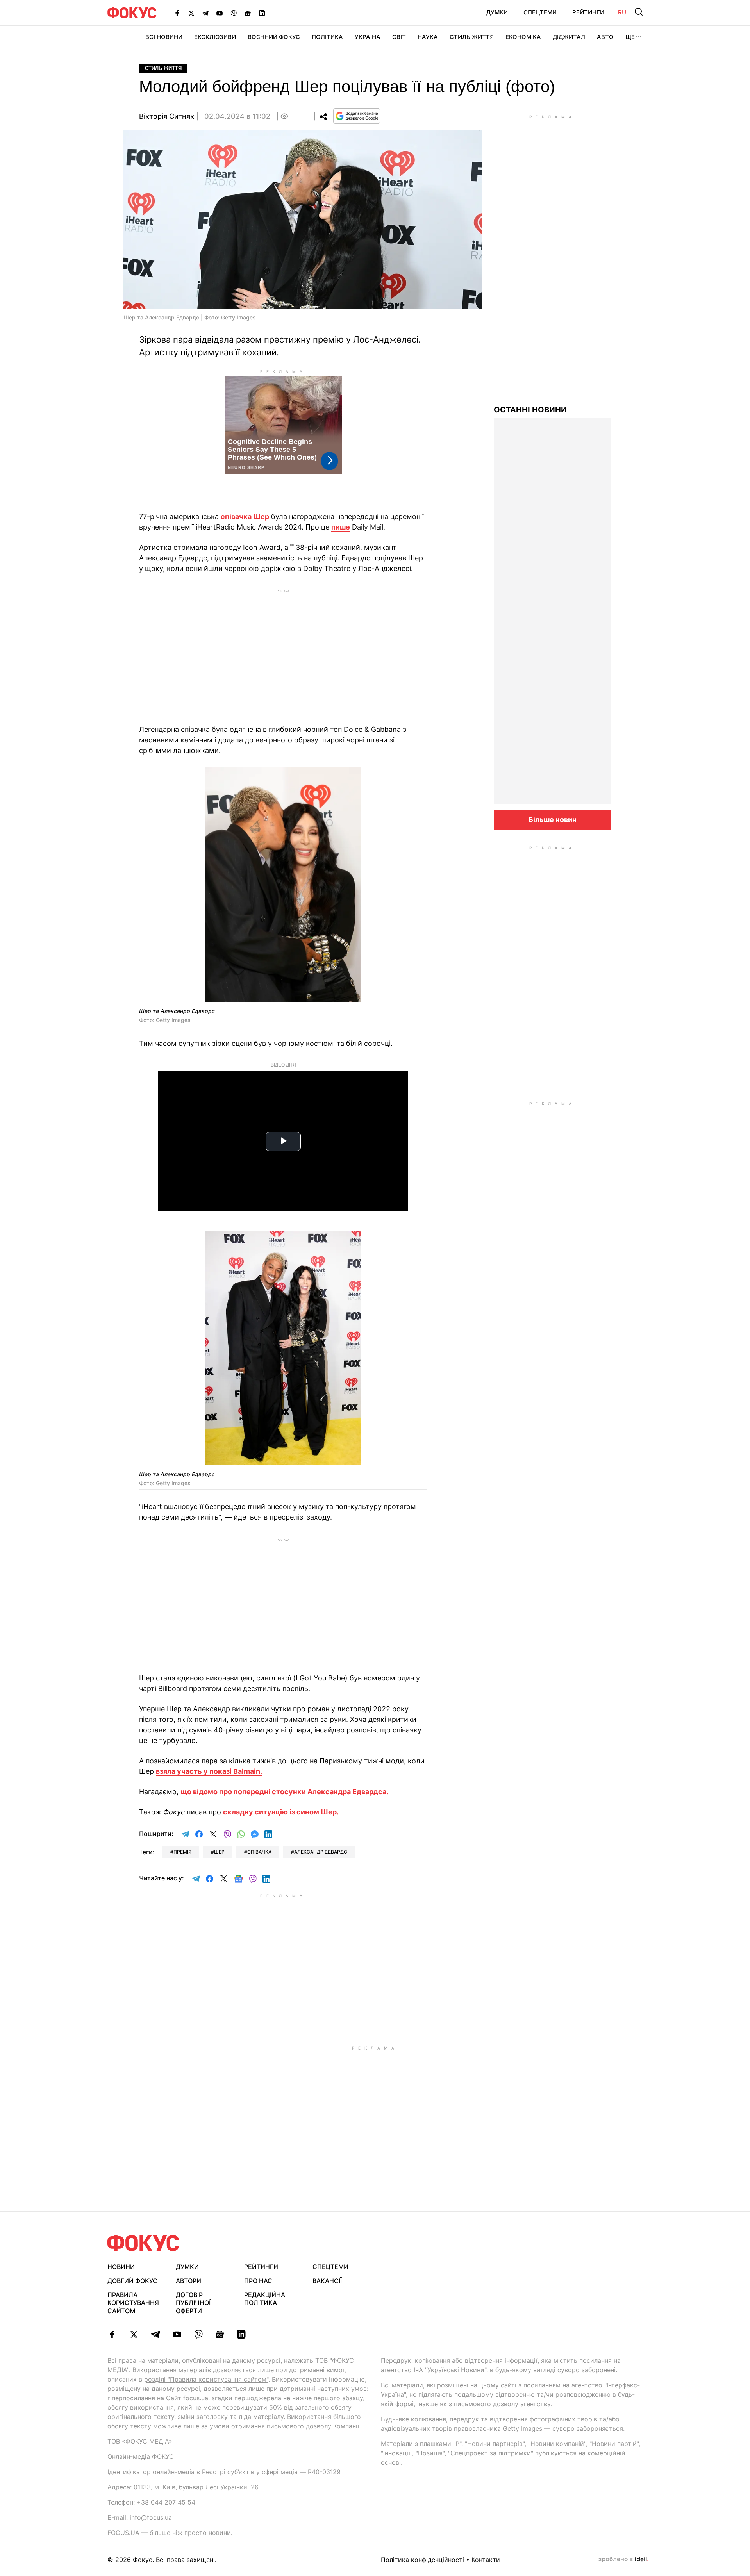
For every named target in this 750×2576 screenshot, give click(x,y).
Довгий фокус (132, 2281)
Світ (399, 37)
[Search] (639, 12)
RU (622, 12)
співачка (259, 1852)
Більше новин (553, 820)
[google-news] (220, 2334)
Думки (497, 12)
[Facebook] (177, 13)
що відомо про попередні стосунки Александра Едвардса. (284, 1792)
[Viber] (234, 13)
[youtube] (177, 2334)
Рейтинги (588, 12)
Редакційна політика (265, 2299)
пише (341, 527)
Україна (368, 37)
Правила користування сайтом (133, 2303)
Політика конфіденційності (422, 2560)
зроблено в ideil (623, 2560)
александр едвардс (321, 1852)
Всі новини (164, 37)
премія (182, 1852)
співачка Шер (245, 516)
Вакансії (327, 2281)
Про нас (258, 2281)
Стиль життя (472, 37)
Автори (188, 2281)
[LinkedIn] (262, 13)
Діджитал (569, 37)
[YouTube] (220, 13)
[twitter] (134, 2334)
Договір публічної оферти (193, 2303)
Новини (121, 2267)
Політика (327, 37)
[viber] (198, 2334)
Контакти (486, 2560)
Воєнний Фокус (274, 37)
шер (219, 1852)
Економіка (523, 37)
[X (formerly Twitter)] (191, 13)
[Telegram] (205, 13)
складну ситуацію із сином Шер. (281, 1812)
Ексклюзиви (215, 37)
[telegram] (155, 2334)
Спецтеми (540, 12)
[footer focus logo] (143, 2243)
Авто (605, 37)
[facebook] (112, 2334)
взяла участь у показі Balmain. (209, 1771)
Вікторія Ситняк (167, 116)
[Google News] (248, 13)
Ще (630, 37)
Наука (428, 37)
